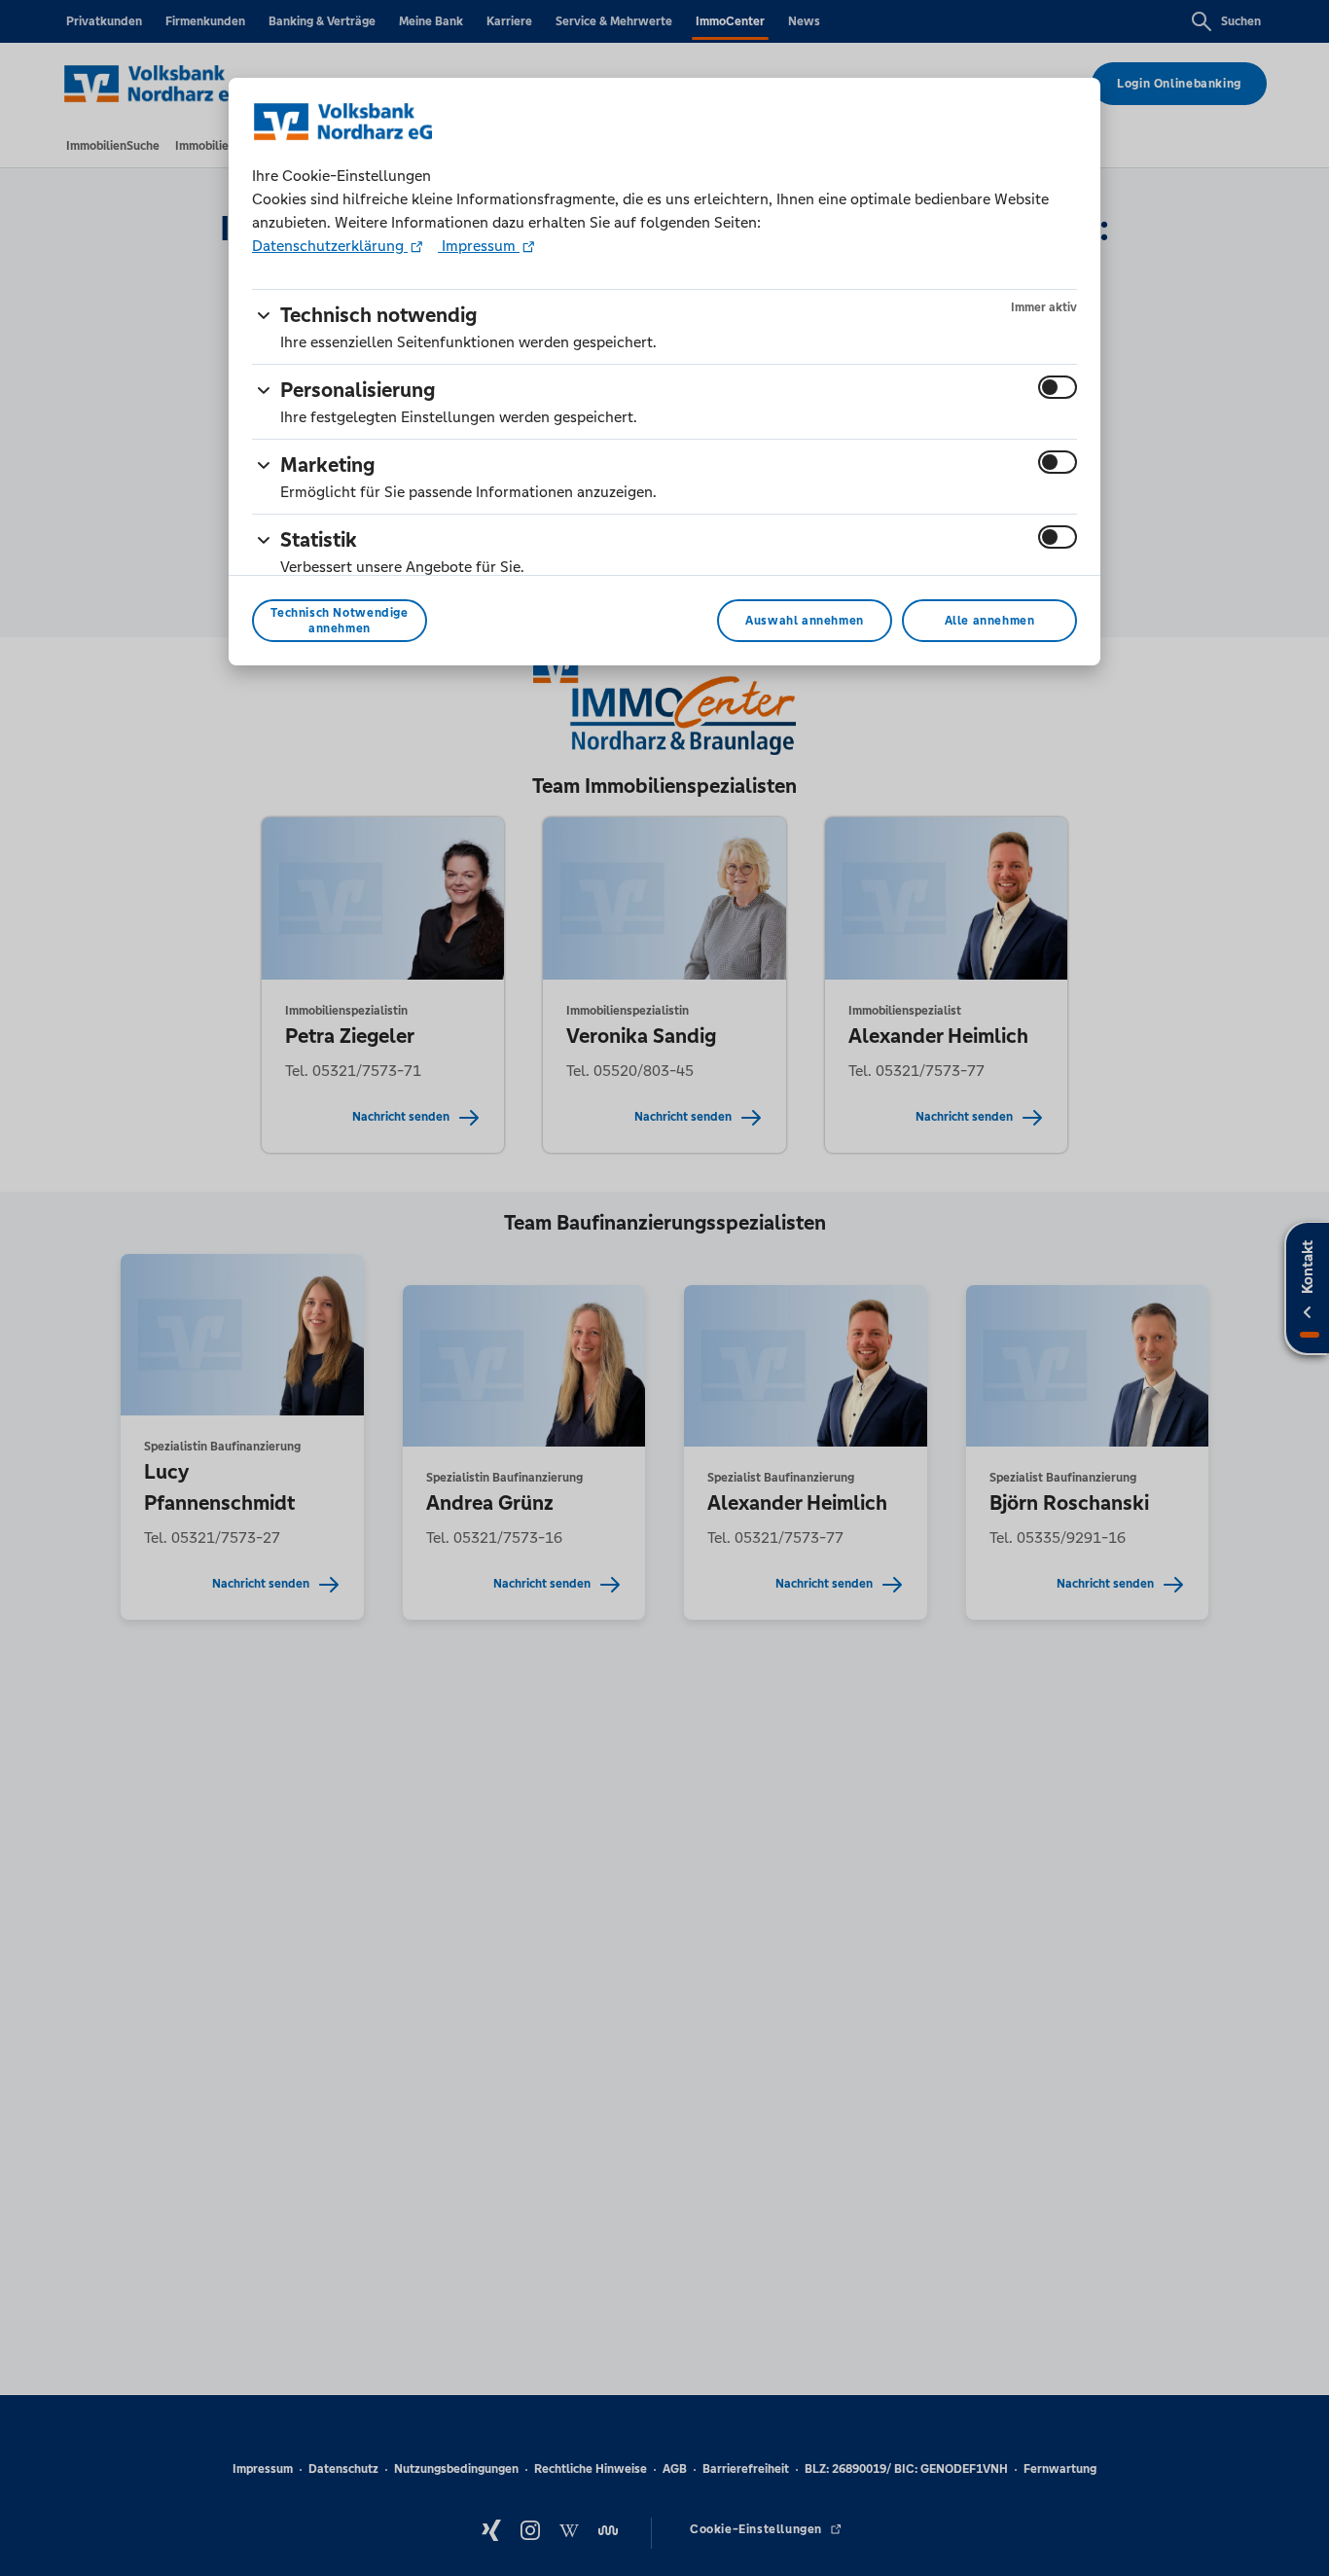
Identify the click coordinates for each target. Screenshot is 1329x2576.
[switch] (1058, 387)
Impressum (479, 246)
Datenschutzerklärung (330, 246)
